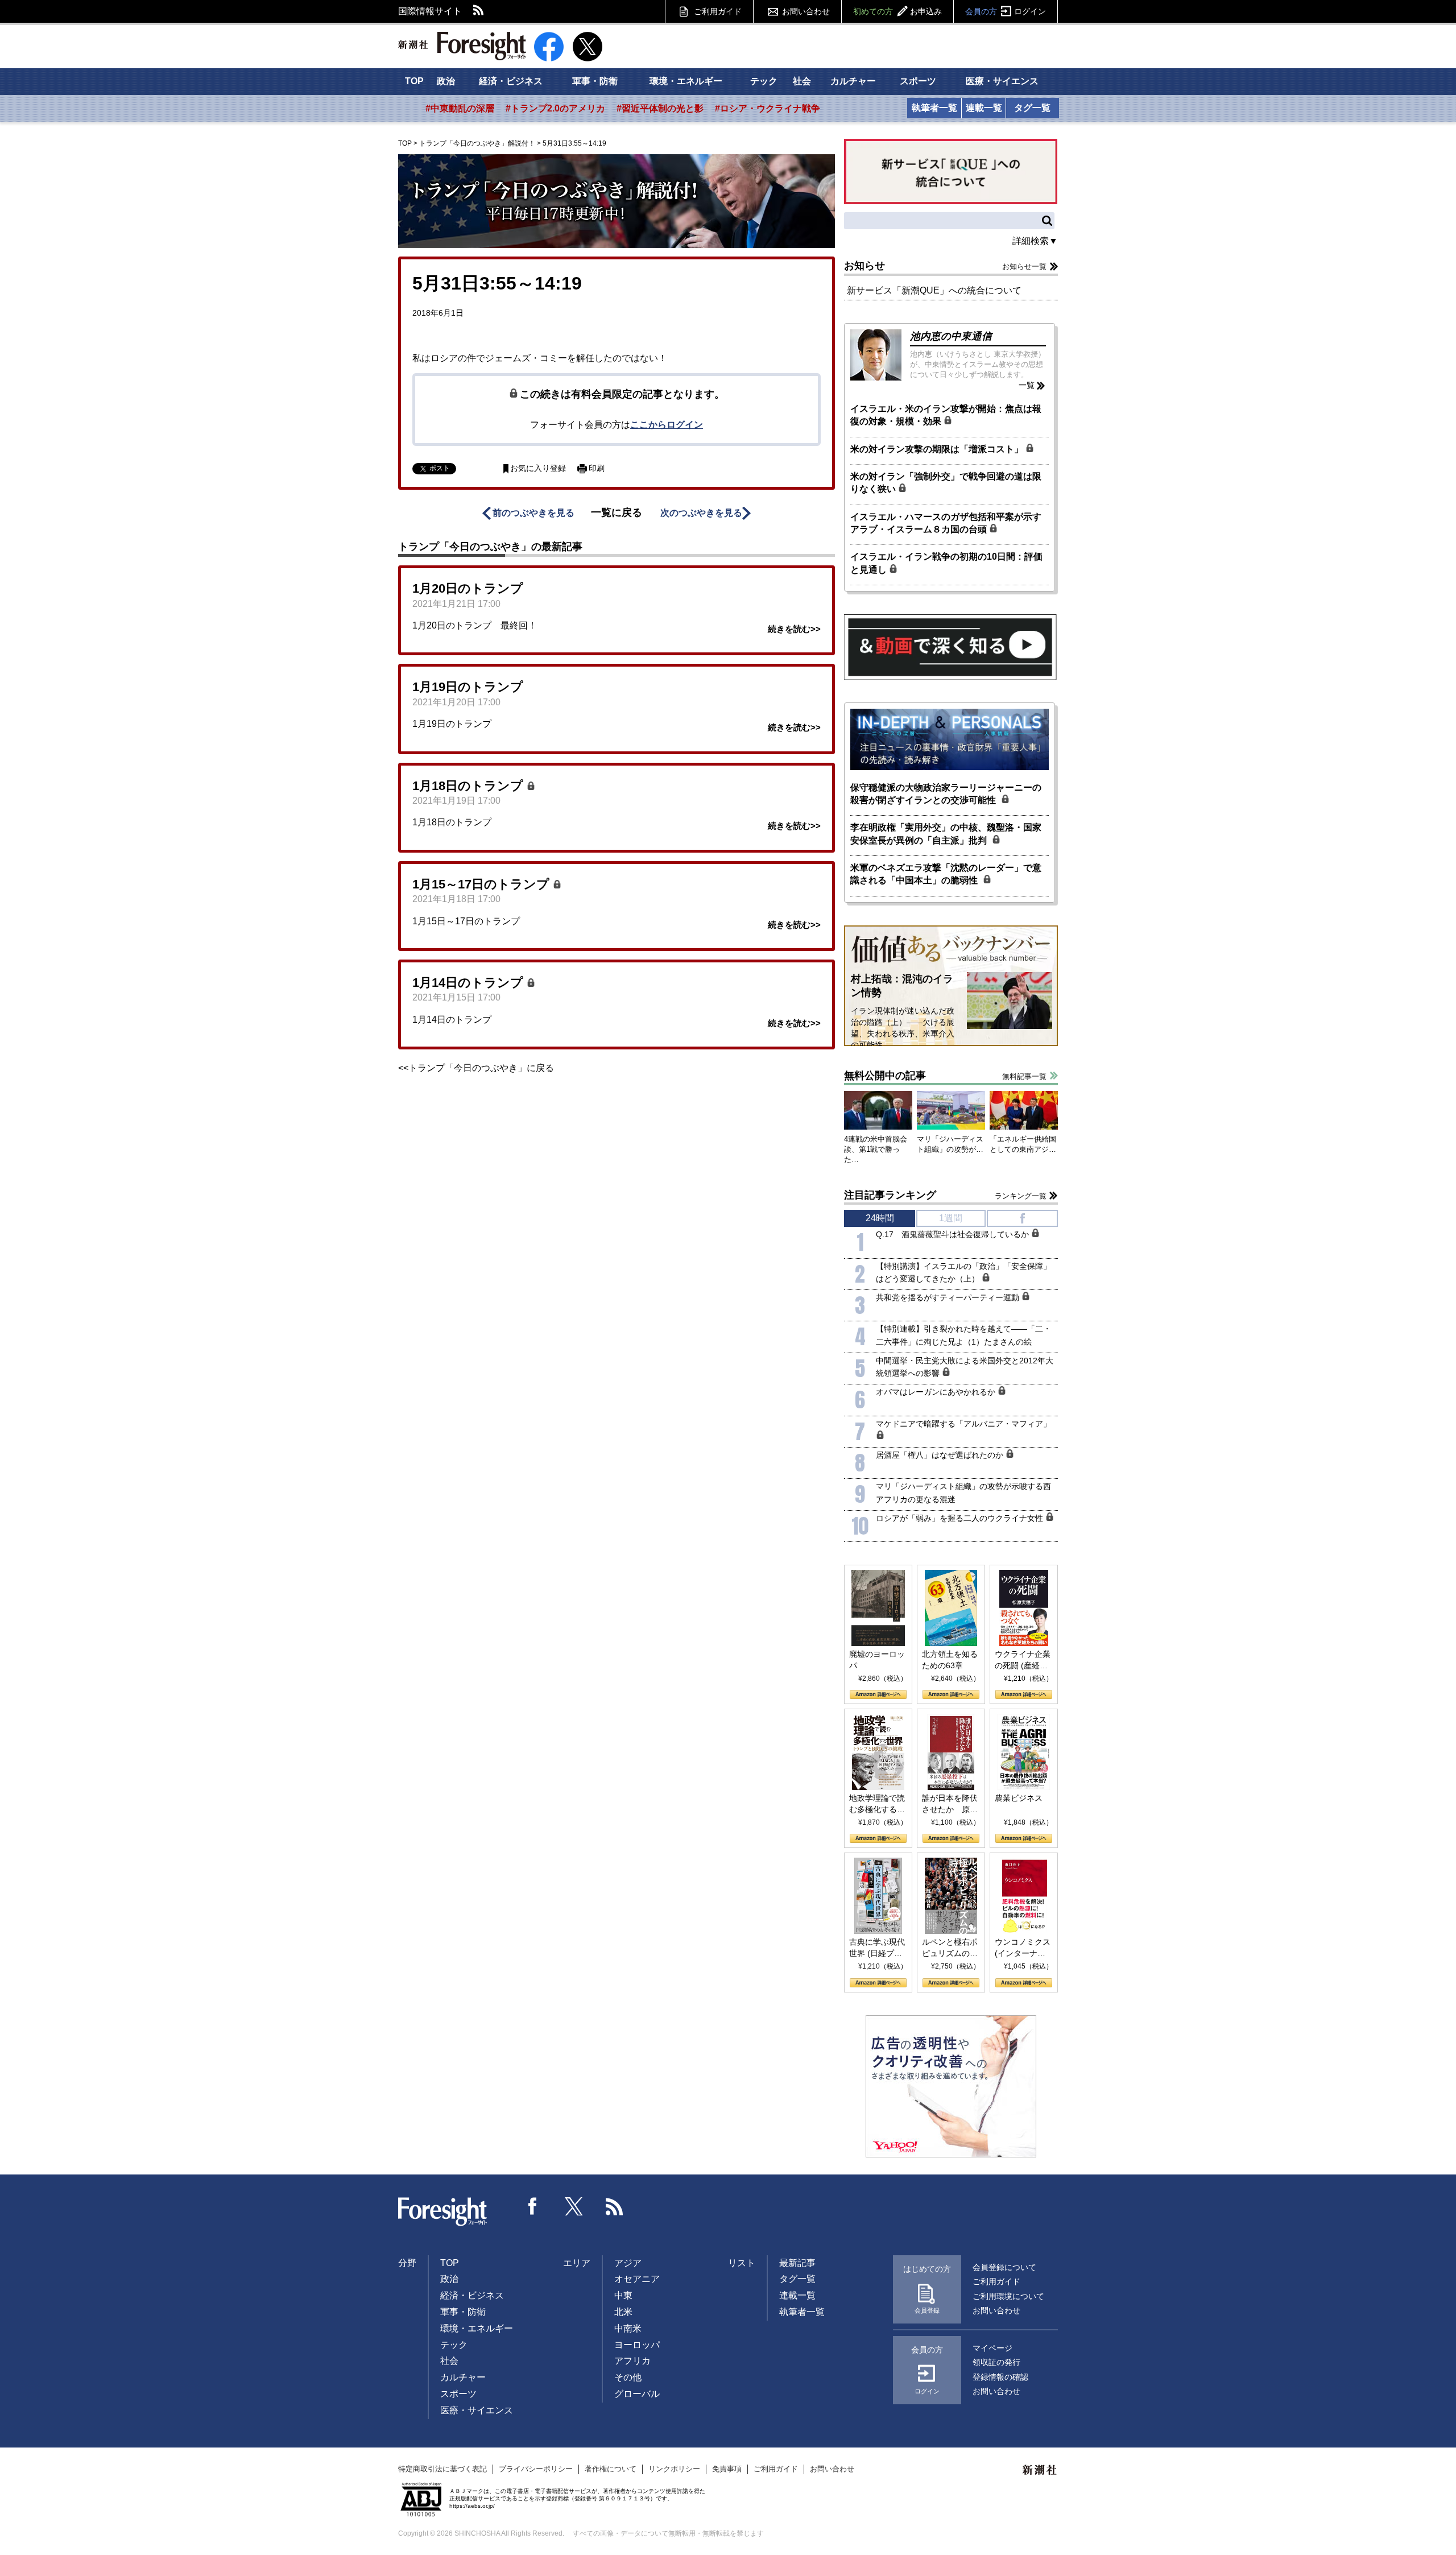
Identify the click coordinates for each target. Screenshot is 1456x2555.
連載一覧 (984, 108)
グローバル (637, 2394)
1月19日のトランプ (468, 687)
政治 (446, 81)
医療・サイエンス (1002, 81)
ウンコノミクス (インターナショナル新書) (1023, 1948)
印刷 (597, 468)
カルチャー (853, 81)
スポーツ (918, 81)
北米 (623, 2312)
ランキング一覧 (1021, 1196)
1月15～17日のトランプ (483, 884)
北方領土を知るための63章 (950, 1660)
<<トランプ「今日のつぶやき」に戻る (476, 1068)
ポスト (440, 468)
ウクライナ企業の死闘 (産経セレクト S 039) (1023, 1660)
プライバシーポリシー (536, 2469)
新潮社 (1040, 2470)
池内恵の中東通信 (951, 336)
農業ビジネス (1019, 1798)
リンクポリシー (674, 2469)
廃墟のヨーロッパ (877, 1660)
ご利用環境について (1008, 2296)
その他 (628, 2377)
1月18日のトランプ (470, 786)
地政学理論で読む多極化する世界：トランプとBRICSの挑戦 (877, 1804)
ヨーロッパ (637, 2345)
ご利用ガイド (718, 11)
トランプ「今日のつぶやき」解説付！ (477, 143)
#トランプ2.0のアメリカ (555, 108)
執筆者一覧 (934, 108)
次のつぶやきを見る (701, 513)
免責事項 (727, 2469)
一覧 (1027, 385)
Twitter (574, 2206)
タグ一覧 (1032, 108)
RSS (479, 11)
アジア (628, 2263)
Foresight (443, 2212)
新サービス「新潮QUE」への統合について (934, 290)
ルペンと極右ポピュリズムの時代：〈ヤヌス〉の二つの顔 (950, 1948)
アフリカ (632, 2361)
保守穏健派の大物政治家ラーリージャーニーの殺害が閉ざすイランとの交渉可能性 (946, 794)
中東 (623, 2295)
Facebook (533, 2206)
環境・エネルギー (686, 81)
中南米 (628, 2328)
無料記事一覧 (1024, 1076)
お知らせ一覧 (1024, 266)
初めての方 (897, 11)
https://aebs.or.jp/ (472, 2506)
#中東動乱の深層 (460, 108)
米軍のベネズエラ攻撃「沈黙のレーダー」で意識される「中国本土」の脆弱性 (946, 874)
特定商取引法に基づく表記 (442, 2469)
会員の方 (1006, 11)
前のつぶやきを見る (533, 513)
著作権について (611, 2469)
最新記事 (797, 2263)
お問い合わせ (806, 11)
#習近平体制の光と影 (660, 108)
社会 (802, 81)
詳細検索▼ (1035, 241)
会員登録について (1004, 2267)
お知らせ (864, 266)
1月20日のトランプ (468, 588)
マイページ (992, 2348)
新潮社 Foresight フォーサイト (462, 46)
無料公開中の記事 (885, 1076)
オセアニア (637, 2279)
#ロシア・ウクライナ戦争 (768, 108)
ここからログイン (667, 425)
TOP (414, 81)
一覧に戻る (617, 512)
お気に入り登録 (538, 468)
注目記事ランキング (890, 1195)
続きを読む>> (794, 629)
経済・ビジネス (511, 81)
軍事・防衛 (595, 81)
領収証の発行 (996, 2362)
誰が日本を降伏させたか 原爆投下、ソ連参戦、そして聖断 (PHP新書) (950, 1804)
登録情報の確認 (1000, 2377)
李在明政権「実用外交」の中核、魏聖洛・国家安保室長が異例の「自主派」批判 (946, 834)
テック (764, 81)
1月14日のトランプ (470, 983)
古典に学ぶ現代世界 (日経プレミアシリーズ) (877, 1948)
